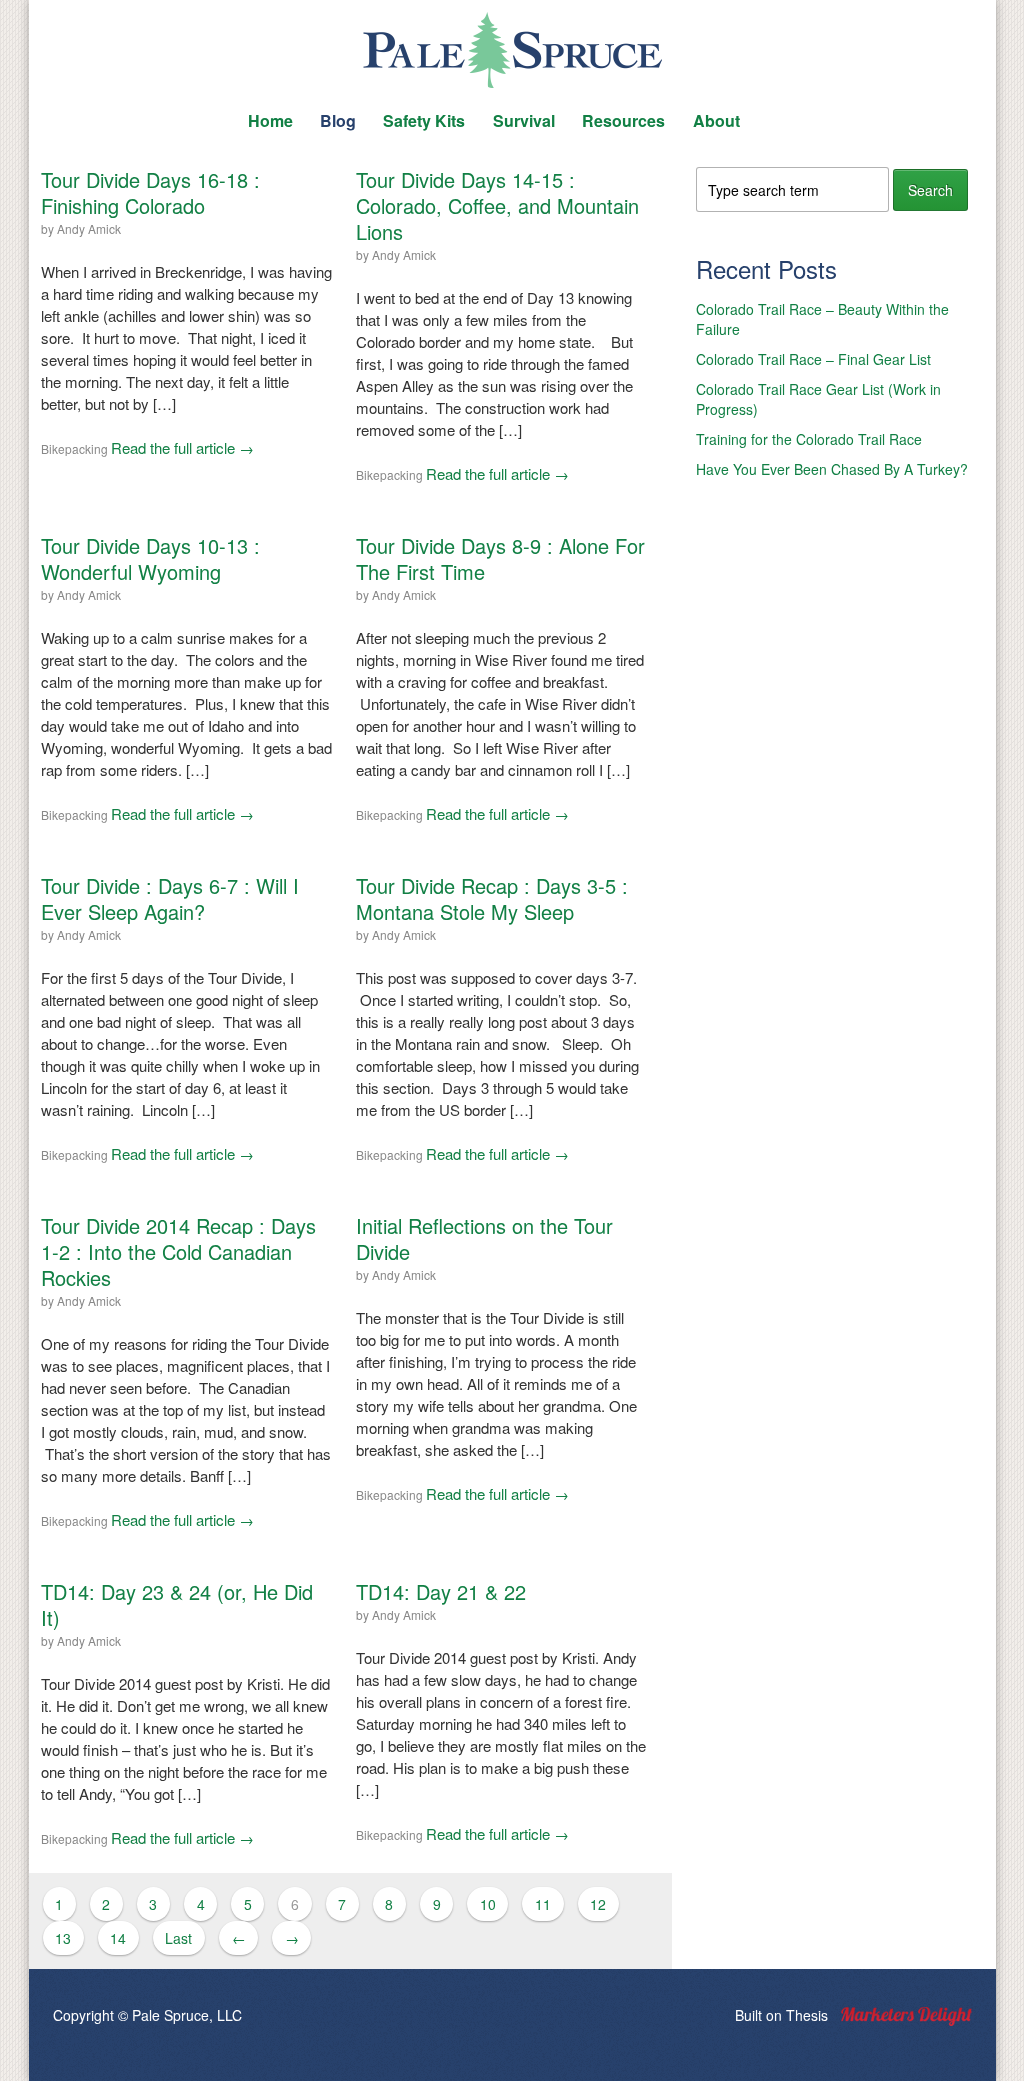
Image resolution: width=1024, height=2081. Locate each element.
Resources (623, 120)
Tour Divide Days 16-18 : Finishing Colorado (150, 192)
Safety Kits (424, 120)
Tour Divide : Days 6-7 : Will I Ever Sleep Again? (170, 898)
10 (488, 1904)
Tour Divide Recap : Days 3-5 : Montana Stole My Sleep (492, 898)
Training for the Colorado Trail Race (809, 439)
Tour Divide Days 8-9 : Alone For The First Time (500, 558)
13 (63, 1938)
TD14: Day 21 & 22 (441, 1591)
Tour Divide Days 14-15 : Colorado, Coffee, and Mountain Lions (497, 205)
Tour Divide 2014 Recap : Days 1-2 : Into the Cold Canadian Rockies (178, 1251)
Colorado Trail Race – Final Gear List (813, 359)
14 (118, 1938)
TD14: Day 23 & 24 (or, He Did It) (177, 1604)
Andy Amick (89, 228)
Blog (338, 120)
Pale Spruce (512, 50)
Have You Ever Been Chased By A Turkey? (832, 469)
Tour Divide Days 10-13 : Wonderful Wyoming (150, 558)
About (716, 120)
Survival (524, 120)
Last (178, 1938)
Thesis (807, 2015)
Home (270, 120)
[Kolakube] (906, 2016)
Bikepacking (74, 448)
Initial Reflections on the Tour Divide (484, 1238)
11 (543, 1904)
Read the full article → (182, 447)
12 (598, 1904)
